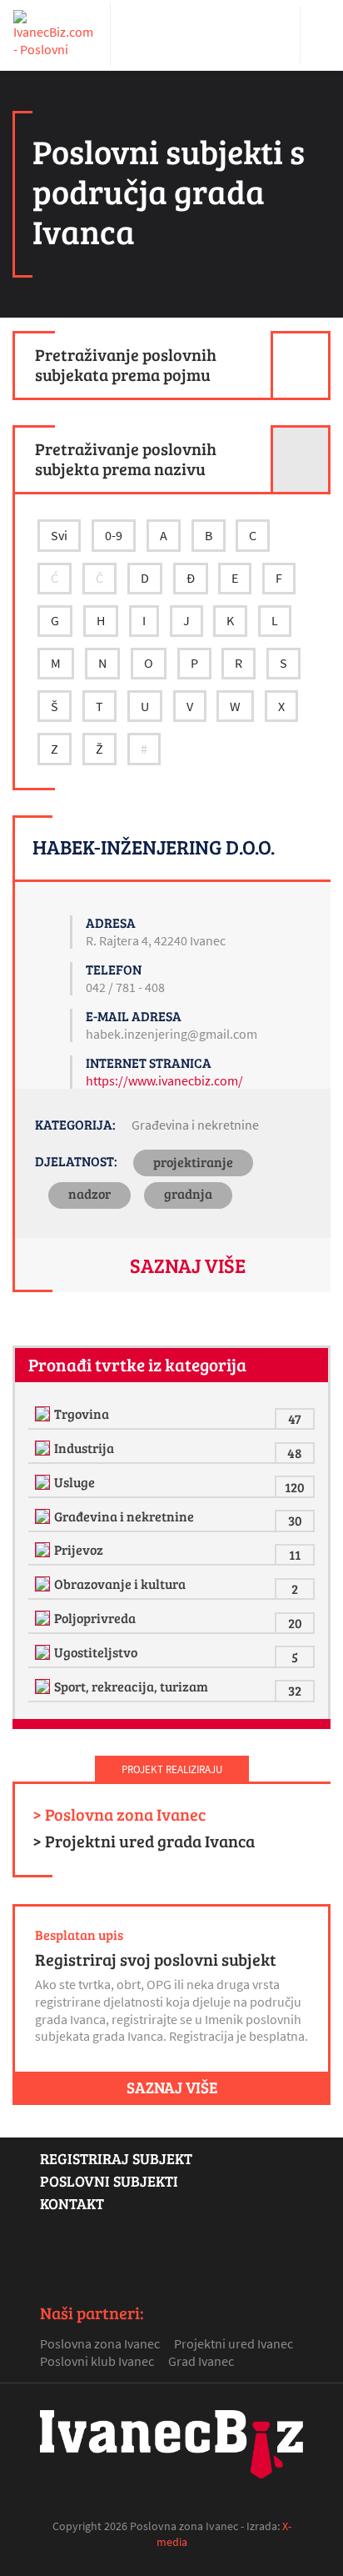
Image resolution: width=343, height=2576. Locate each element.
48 (295, 1453)
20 (295, 1623)
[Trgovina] (45, 1414)
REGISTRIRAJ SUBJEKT (116, 2158)
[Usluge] (45, 1482)
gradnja (188, 1193)
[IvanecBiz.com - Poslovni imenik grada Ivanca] (55, 35)
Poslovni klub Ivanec (97, 2361)
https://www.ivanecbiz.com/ (164, 1080)
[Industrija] (45, 1448)
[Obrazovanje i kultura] (45, 1584)
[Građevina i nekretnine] (45, 1516)
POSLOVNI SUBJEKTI (109, 2181)
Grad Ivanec (201, 2361)
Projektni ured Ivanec (234, 2343)
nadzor (89, 1193)
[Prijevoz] (45, 1550)
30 (295, 1520)
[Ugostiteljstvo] (45, 1652)
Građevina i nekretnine (195, 1125)
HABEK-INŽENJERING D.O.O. (154, 847)
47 (295, 1418)
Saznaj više (188, 1265)
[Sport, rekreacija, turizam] (45, 1686)
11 (295, 1554)
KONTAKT (72, 2203)
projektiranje (193, 1162)
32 (295, 1690)
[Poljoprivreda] (45, 1618)
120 (295, 1487)
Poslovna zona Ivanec (100, 2343)
